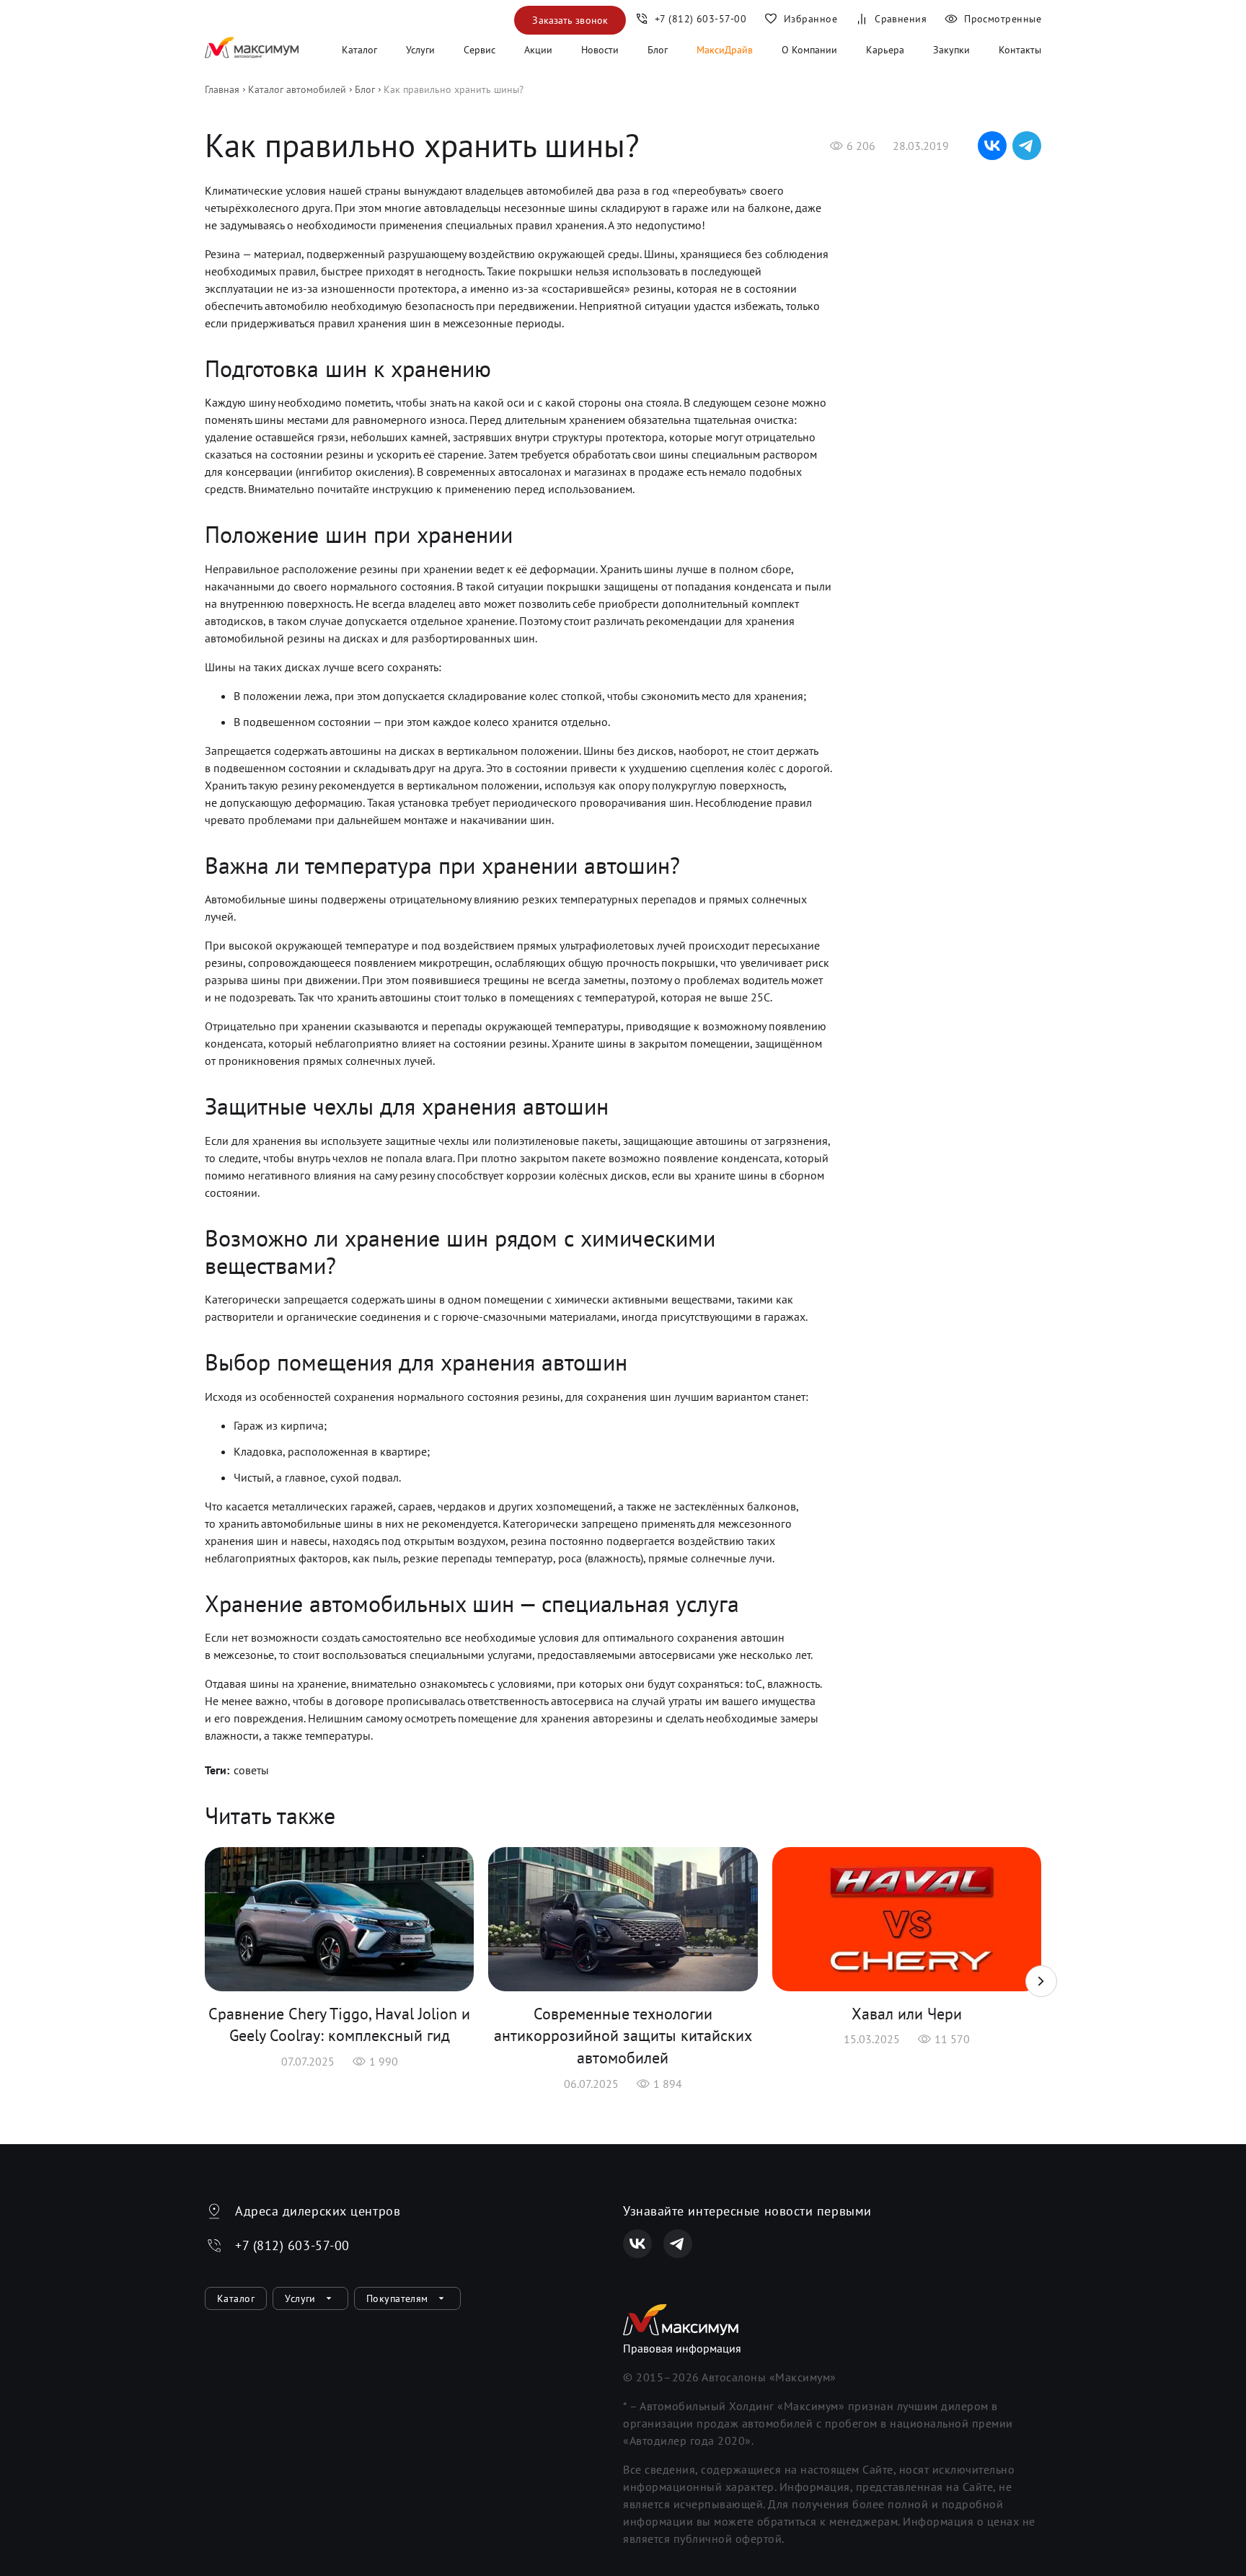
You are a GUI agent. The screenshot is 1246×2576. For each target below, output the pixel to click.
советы (251, 1770)
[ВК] (637, 2244)
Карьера (885, 50)
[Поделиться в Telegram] (1027, 146)
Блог (658, 50)
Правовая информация (682, 2348)
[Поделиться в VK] (992, 146)
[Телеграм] (678, 2244)
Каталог (359, 50)
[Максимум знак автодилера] (252, 50)
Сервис (480, 50)
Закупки (951, 50)
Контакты (1020, 50)
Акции (538, 50)
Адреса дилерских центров (318, 2211)
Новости (600, 50)
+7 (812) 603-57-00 (292, 2245)
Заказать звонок (570, 20)
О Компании (809, 50)
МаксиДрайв (725, 50)
